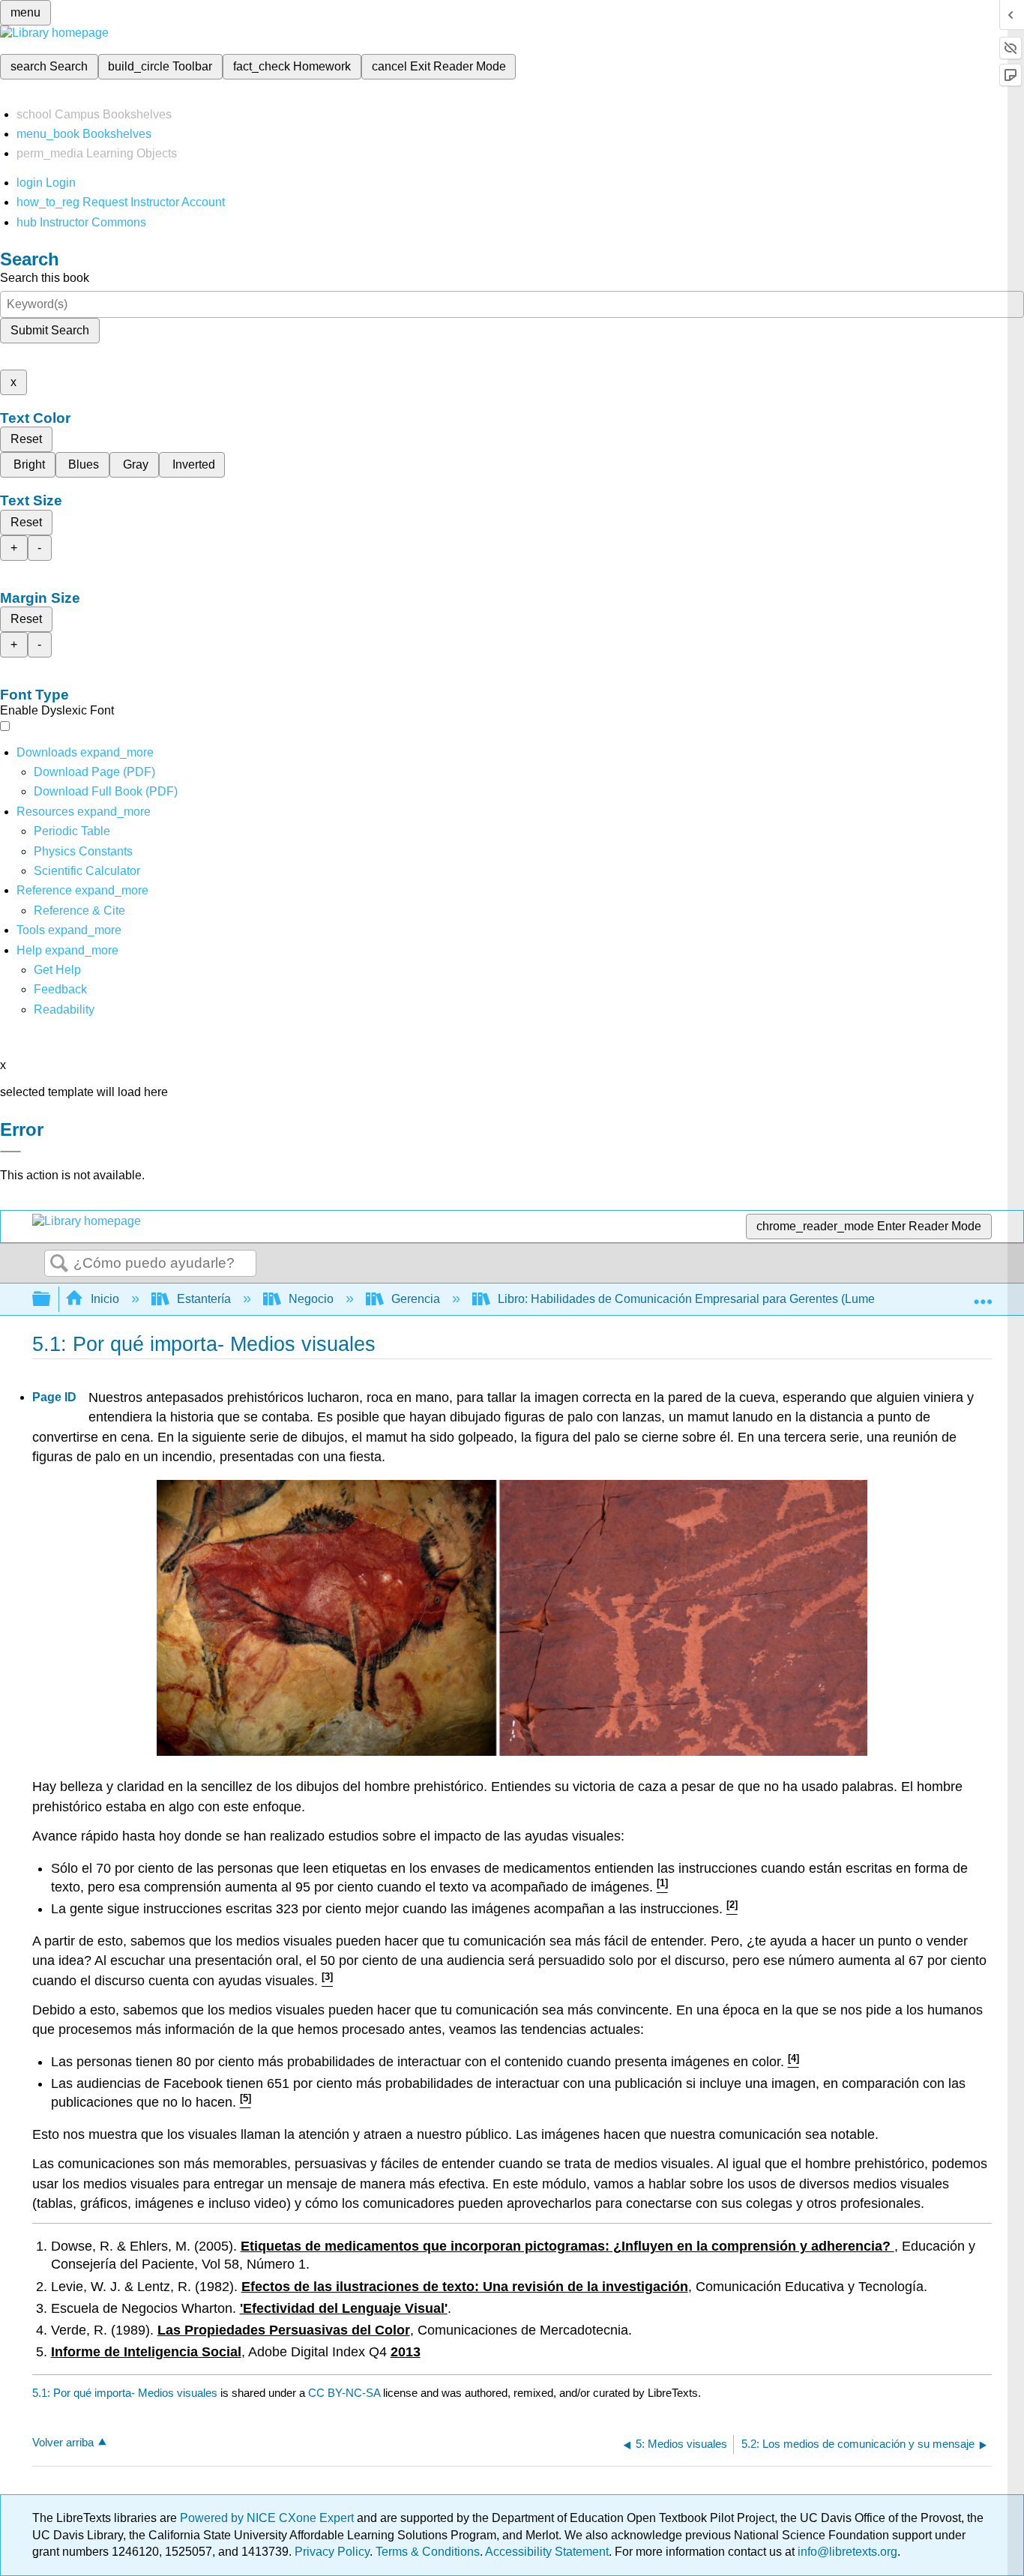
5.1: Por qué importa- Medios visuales (125, 2393)
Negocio (311, 1299)
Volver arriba (63, 2442)
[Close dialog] (10, 1152)
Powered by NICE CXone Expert (268, 2518)
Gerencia (416, 1299)
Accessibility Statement (547, 2552)
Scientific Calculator (87, 871)
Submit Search (50, 330)
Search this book (45, 278)
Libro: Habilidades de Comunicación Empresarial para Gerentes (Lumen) (692, 1299)
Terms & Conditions (428, 2552)
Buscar (59, 1264)
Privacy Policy (332, 2552)
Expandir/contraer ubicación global (983, 1295)
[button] (60, 989)
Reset (26, 439)
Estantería (204, 1299)
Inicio (105, 1299)
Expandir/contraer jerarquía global (51, 1300)
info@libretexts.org (846, 2552)
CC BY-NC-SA (346, 2393)
